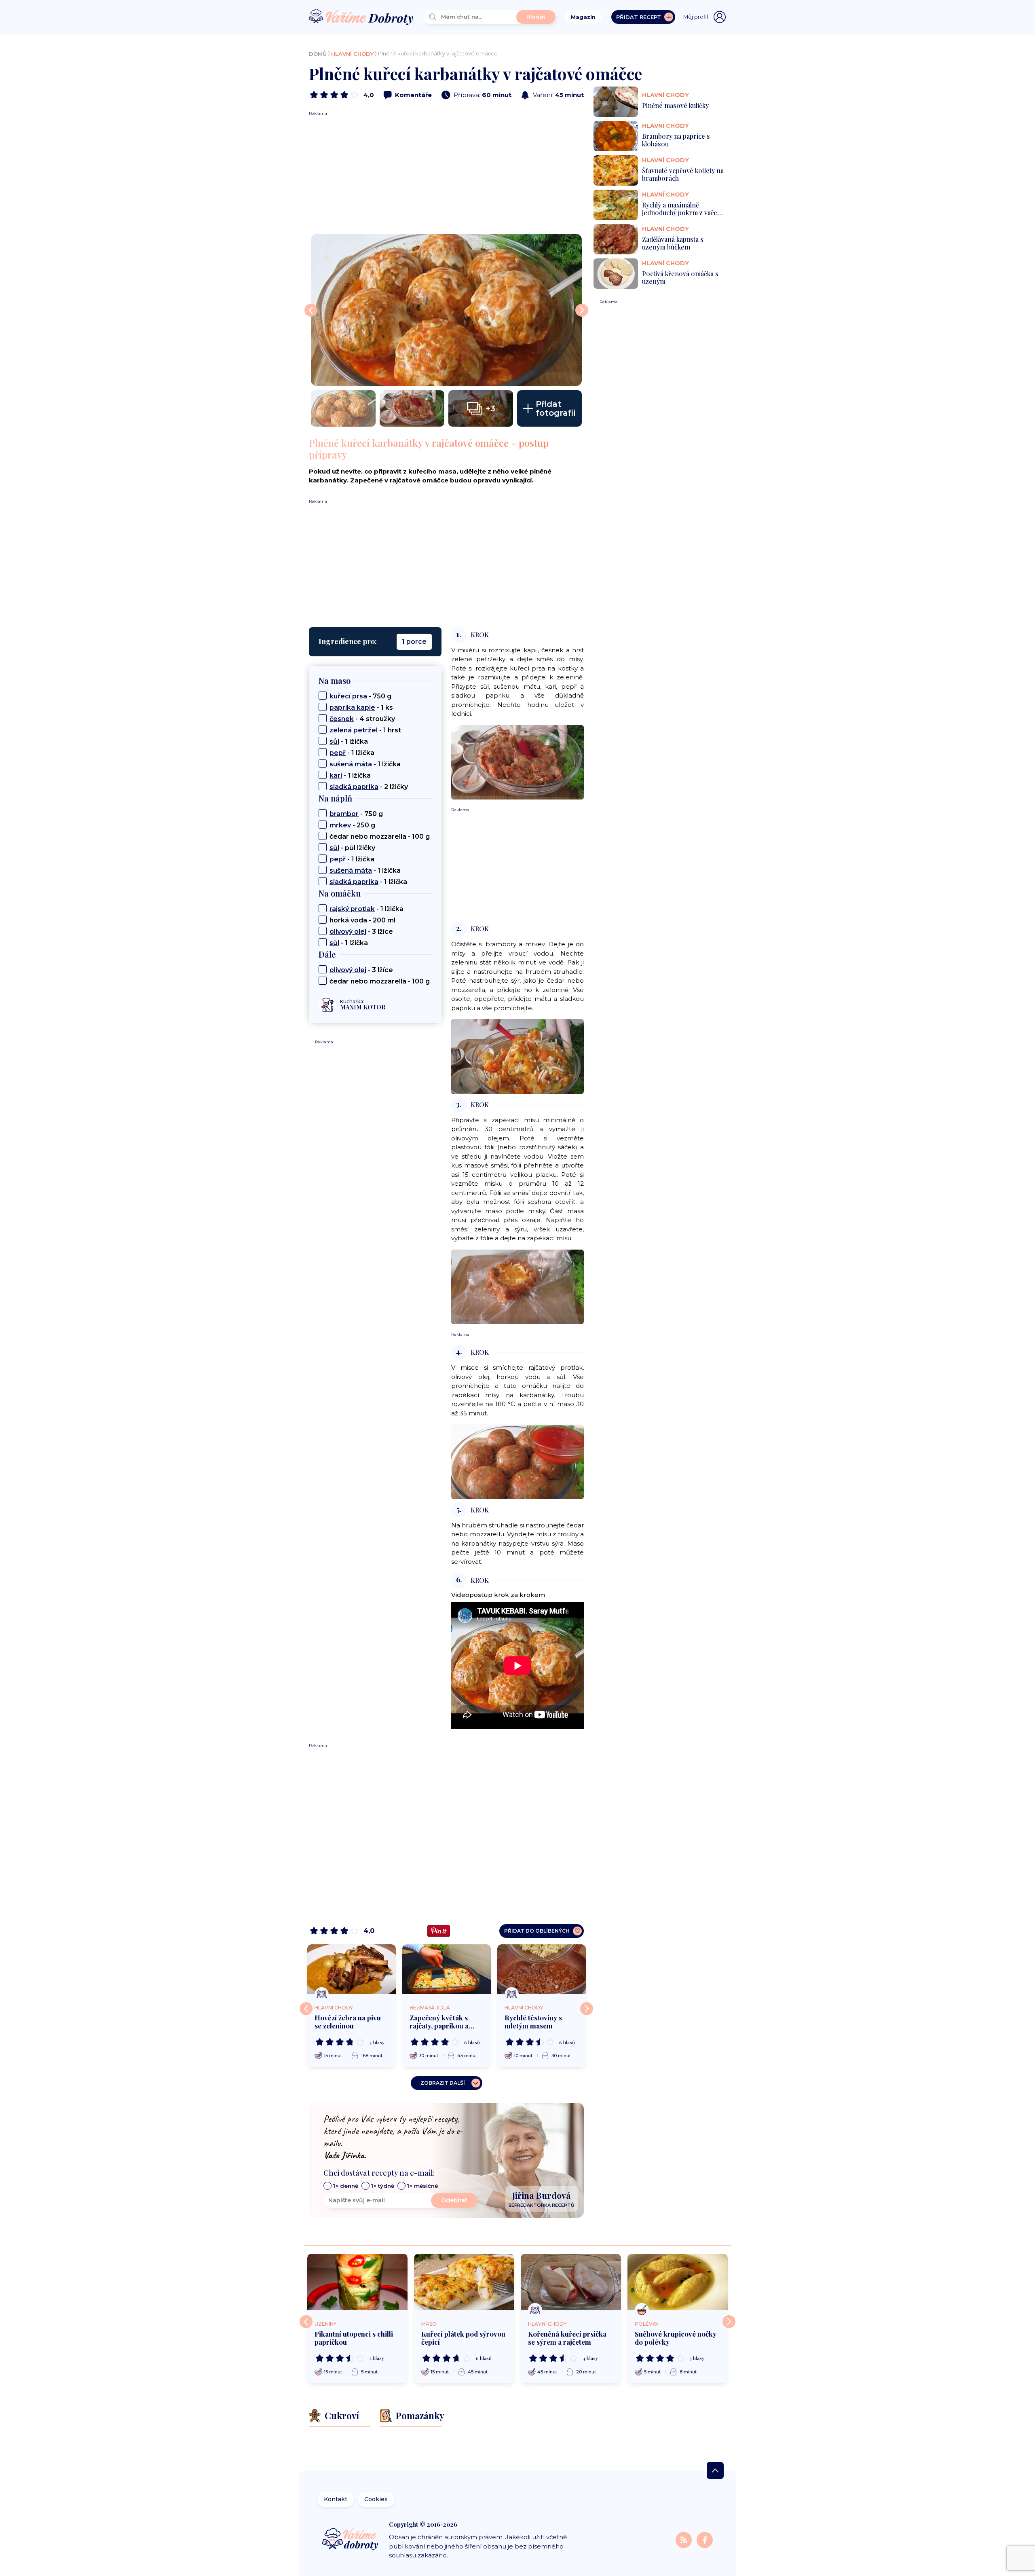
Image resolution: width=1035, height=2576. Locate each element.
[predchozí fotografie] (311, 310)
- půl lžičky (352, 848)
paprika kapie (352, 707)
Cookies (376, 2499)
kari (336, 775)
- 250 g (352, 825)
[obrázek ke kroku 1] (517, 762)
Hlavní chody (352, 54)
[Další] (587, 2009)
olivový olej (348, 932)
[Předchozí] (306, 2009)
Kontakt (336, 2499)
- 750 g (360, 696)
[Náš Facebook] (705, 2539)
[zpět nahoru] (715, 2470)
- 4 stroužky (362, 719)
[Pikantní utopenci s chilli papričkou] (357, 2282)
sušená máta (351, 764)
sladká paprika (354, 787)
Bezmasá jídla (430, 2008)
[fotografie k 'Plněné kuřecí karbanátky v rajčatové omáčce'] (446, 310)
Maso (429, 2324)
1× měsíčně (422, 2186)
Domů (318, 54)
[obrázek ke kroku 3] (517, 1286)
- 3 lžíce (361, 932)
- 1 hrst (365, 730)
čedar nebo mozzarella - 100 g (380, 836)
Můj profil (696, 17)
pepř (338, 753)
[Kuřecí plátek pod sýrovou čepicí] (464, 2282)
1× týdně (383, 2186)
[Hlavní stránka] (361, 17)
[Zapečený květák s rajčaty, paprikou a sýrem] (447, 1969)
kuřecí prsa (348, 696)
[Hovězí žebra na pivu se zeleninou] (352, 1969)
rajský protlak (352, 909)
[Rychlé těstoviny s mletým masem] (542, 1969)
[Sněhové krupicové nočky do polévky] (678, 2282)
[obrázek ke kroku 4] (517, 1461)
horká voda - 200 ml (362, 920)
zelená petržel (354, 730)
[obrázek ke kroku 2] (517, 1056)
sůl (334, 741)
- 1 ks (361, 707)
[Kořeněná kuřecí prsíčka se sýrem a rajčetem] (571, 2282)
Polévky (646, 2324)
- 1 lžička (349, 741)
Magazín (583, 17)
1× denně (346, 2186)
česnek (342, 719)
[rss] (684, 2539)
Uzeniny (325, 2324)
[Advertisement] (446, 173)
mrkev (340, 825)
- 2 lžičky (369, 787)
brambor (344, 814)
